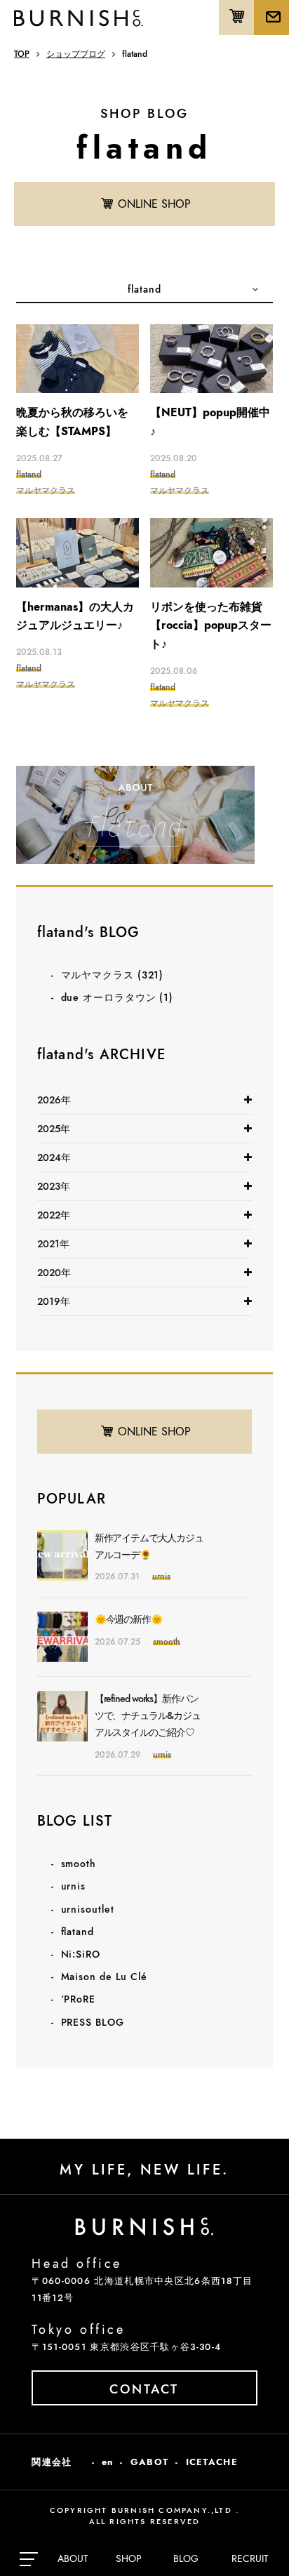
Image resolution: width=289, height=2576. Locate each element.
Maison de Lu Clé (104, 1977)
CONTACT (144, 2389)
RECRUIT (250, 2558)
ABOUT (73, 2558)
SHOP (129, 2558)
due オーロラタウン (117, 997)
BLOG (186, 2558)
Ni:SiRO (81, 1954)
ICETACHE (212, 2462)
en (108, 2462)
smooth (79, 1864)
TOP (22, 54)
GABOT (150, 2462)
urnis (74, 1886)
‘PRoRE (78, 1999)
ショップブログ (76, 54)
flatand (78, 1932)
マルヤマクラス (113, 975)
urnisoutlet (88, 1909)
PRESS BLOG (93, 2022)
